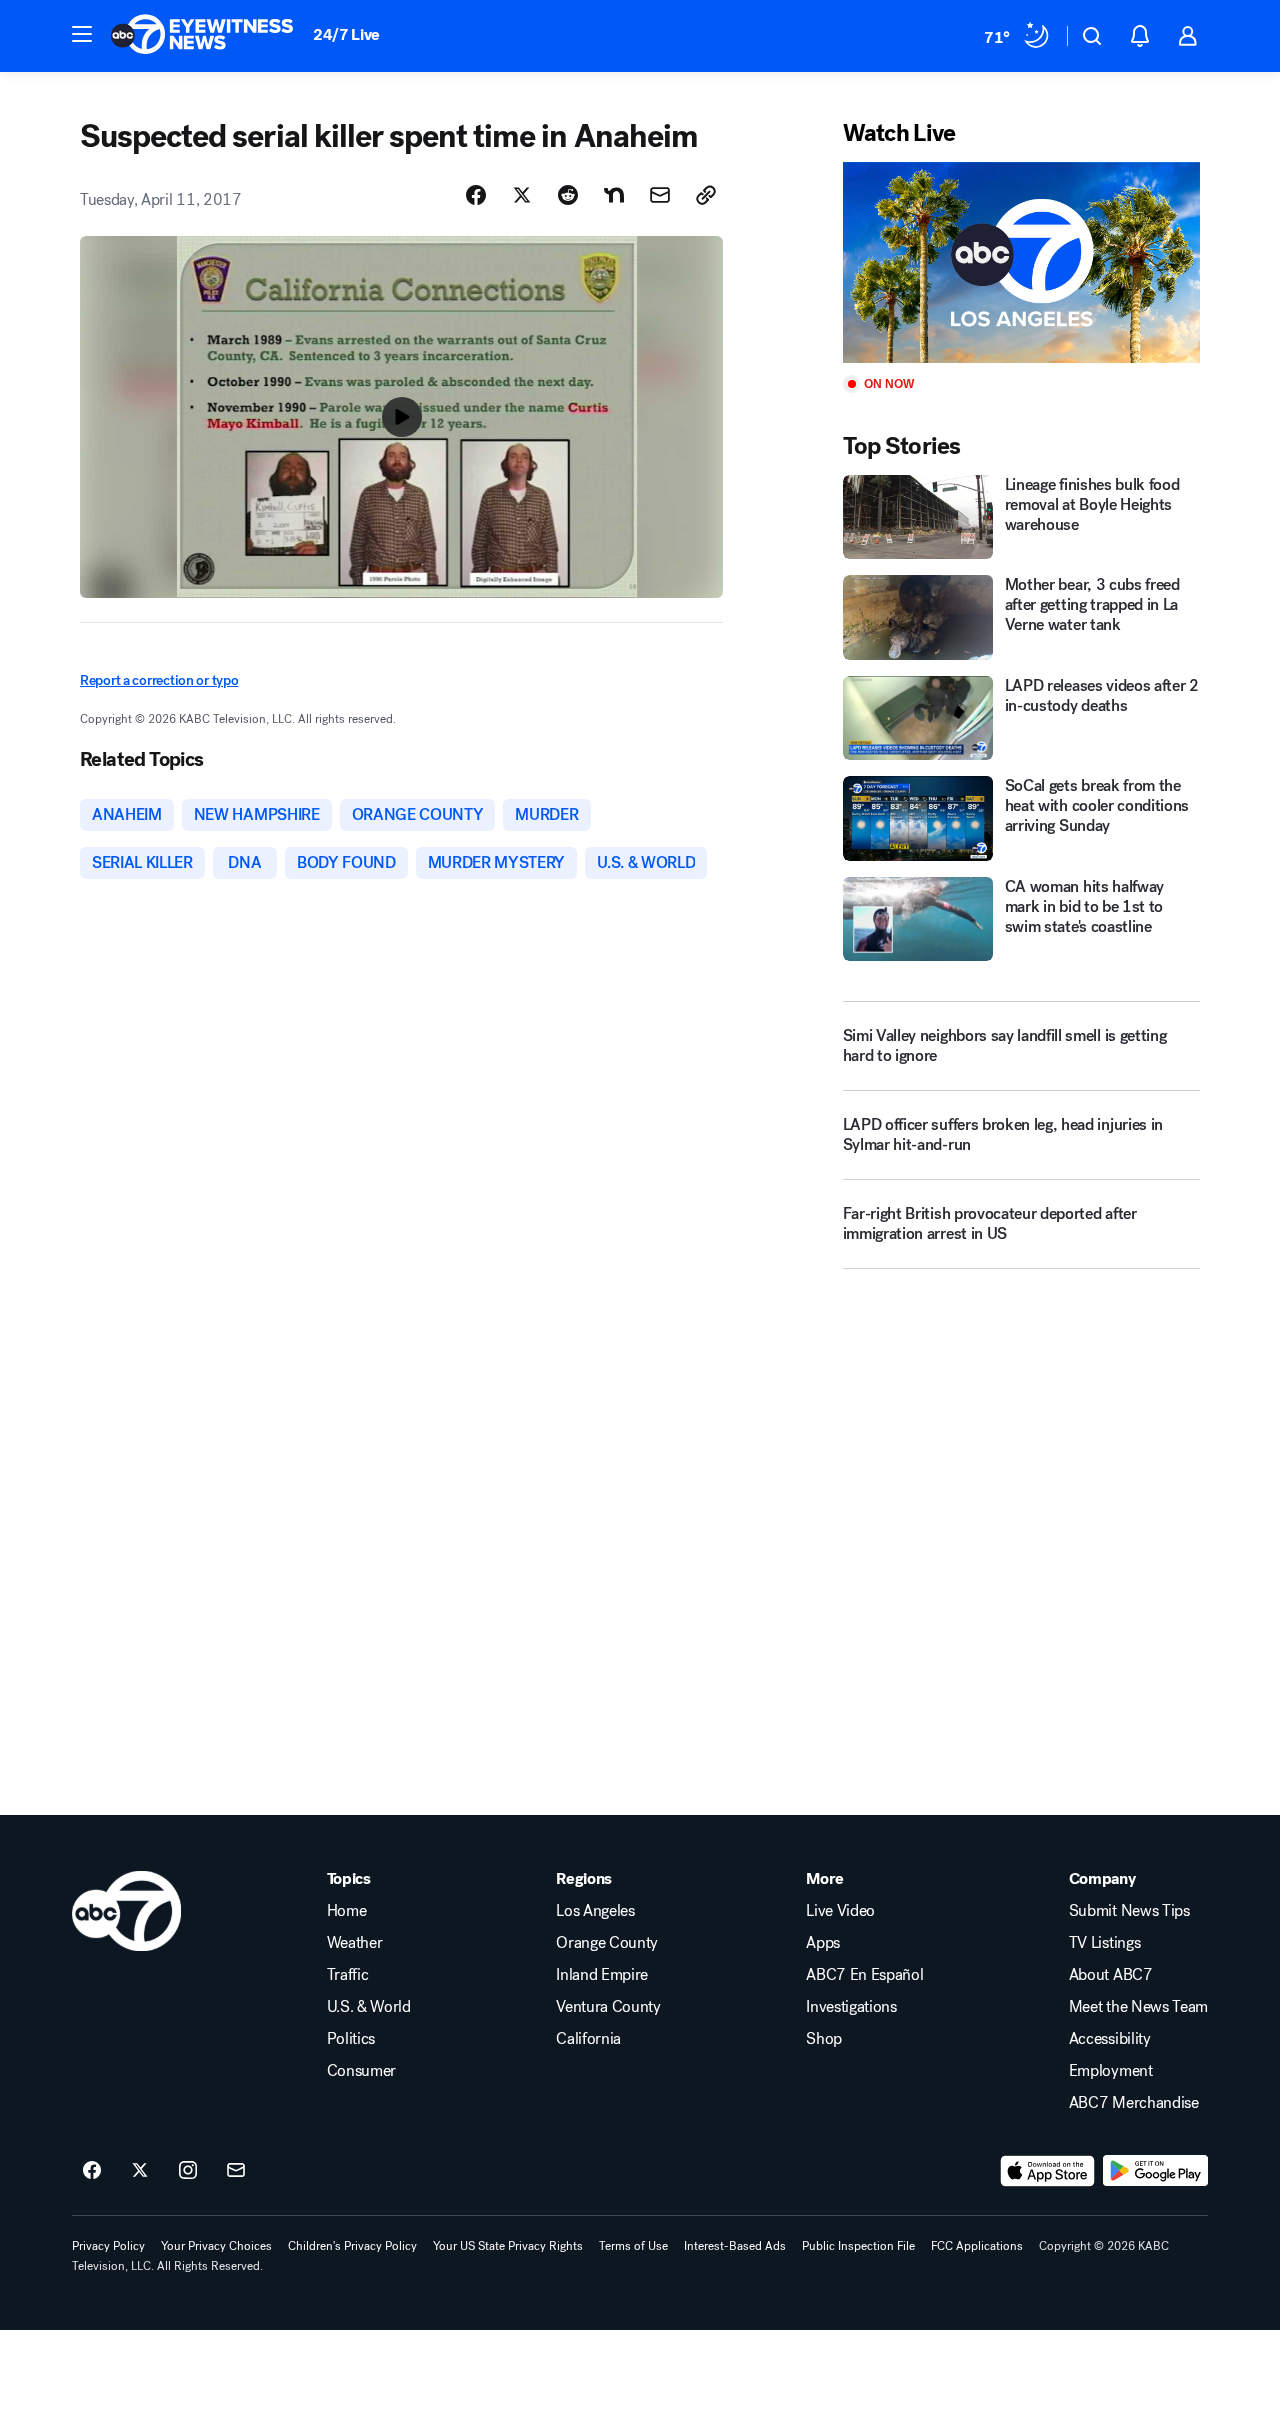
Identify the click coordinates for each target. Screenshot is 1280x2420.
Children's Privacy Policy (352, 2246)
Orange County (607, 1943)
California (588, 2039)
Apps (823, 1943)
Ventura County (608, 2007)
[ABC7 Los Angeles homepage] (202, 36)
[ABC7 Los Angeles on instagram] (188, 2171)
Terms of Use (633, 2246)
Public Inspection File (858, 2246)
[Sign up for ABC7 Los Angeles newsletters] (236, 2171)
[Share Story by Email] (660, 195)
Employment (1111, 2071)
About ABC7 (1111, 1975)
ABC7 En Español (864, 1975)
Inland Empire (602, 1975)
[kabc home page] (126, 1911)
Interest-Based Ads (735, 2246)
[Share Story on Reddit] (568, 195)
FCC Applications (977, 2246)
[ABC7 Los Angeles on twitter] (140, 2171)
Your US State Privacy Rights (508, 2246)
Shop (824, 2039)
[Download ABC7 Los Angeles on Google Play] (1155, 2171)
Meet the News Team (1138, 2007)
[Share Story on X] (522, 195)
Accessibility (1110, 2039)
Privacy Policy (108, 2246)
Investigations (851, 2007)
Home (347, 1911)
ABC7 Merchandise (1134, 2103)
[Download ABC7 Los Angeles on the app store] (1048, 2171)
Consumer (361, 2071)
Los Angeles (595, 1911)
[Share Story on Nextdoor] (614, 195)
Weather (355, 1943)
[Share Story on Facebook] (476, 195)
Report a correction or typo (159, 680)
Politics (351, 2039)
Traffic (348, 1975)
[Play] (1021, 262)
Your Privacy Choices (216, 2246)
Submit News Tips (1129, 1911)
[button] (82, 34)
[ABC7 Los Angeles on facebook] (92, 2171)
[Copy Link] (706, 195)
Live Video (840, 1911)
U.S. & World (369, 2007)
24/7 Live (346, 34)
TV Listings (1104, 1943)
